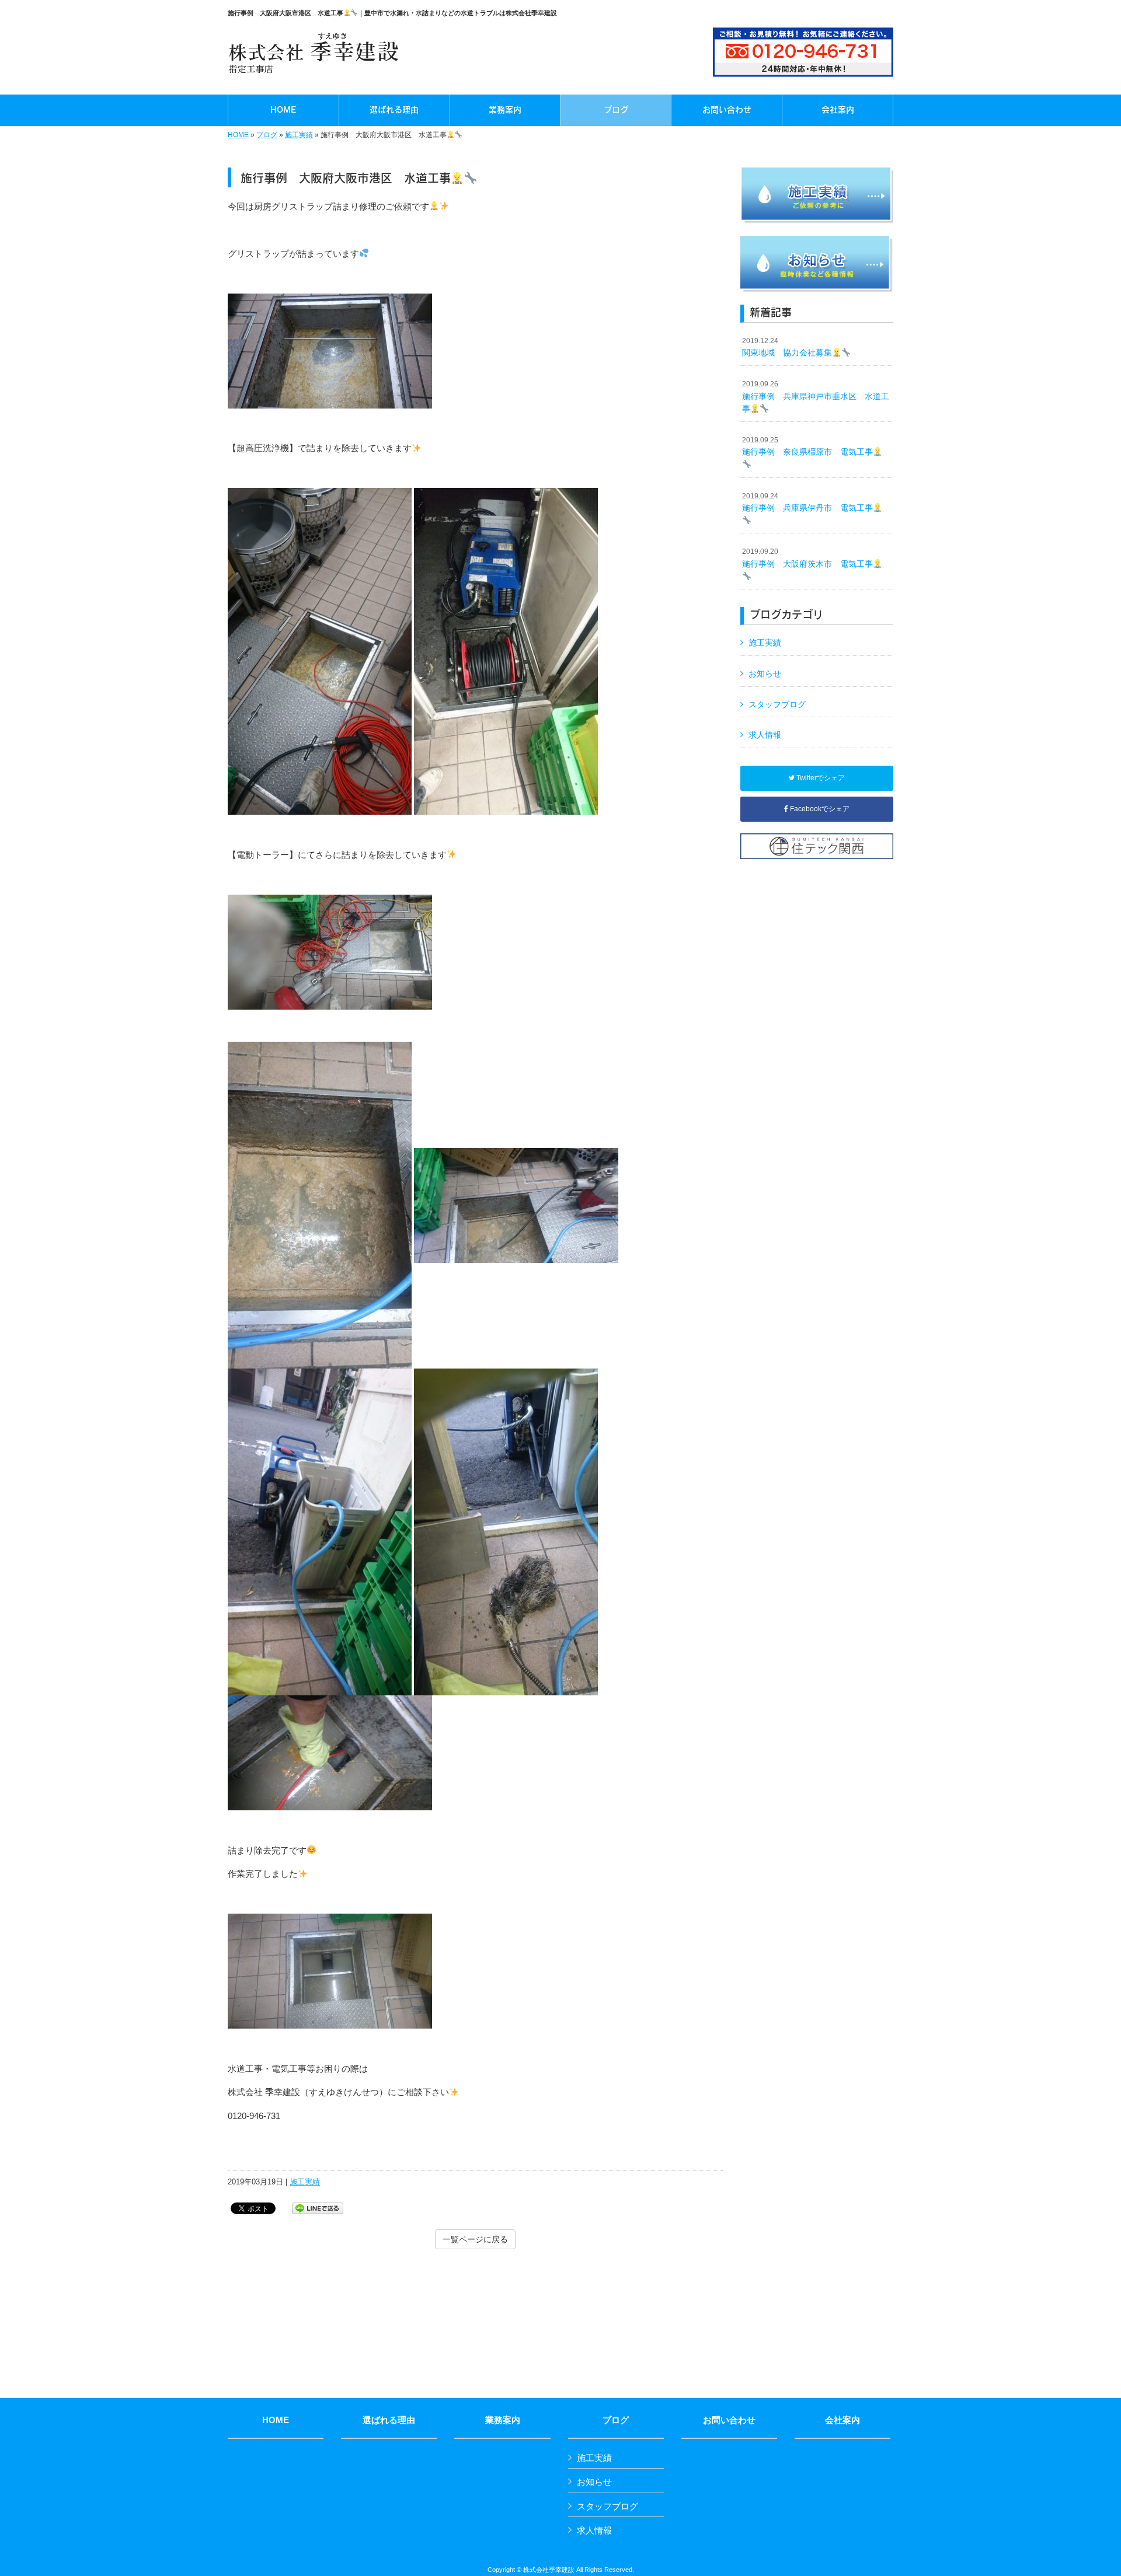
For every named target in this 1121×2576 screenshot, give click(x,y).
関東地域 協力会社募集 (787, 347)
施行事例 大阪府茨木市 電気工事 (807, 558)
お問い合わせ (729, 2420)
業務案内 (503, 2420)
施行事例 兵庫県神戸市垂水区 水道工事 (816, 397)
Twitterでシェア (820, 778)
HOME (238, 135)
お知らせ (765, 673)
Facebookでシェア (819, 809)
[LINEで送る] (318, 2207)
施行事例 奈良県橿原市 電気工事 (807, 446)
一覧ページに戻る (475, 2239)
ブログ (267, 135)
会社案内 (843, 2420)
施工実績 (299, 135)
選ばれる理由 (389, 2420)
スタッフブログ (777, 704)
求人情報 (765, 735)
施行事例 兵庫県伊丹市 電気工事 (807, 502)
